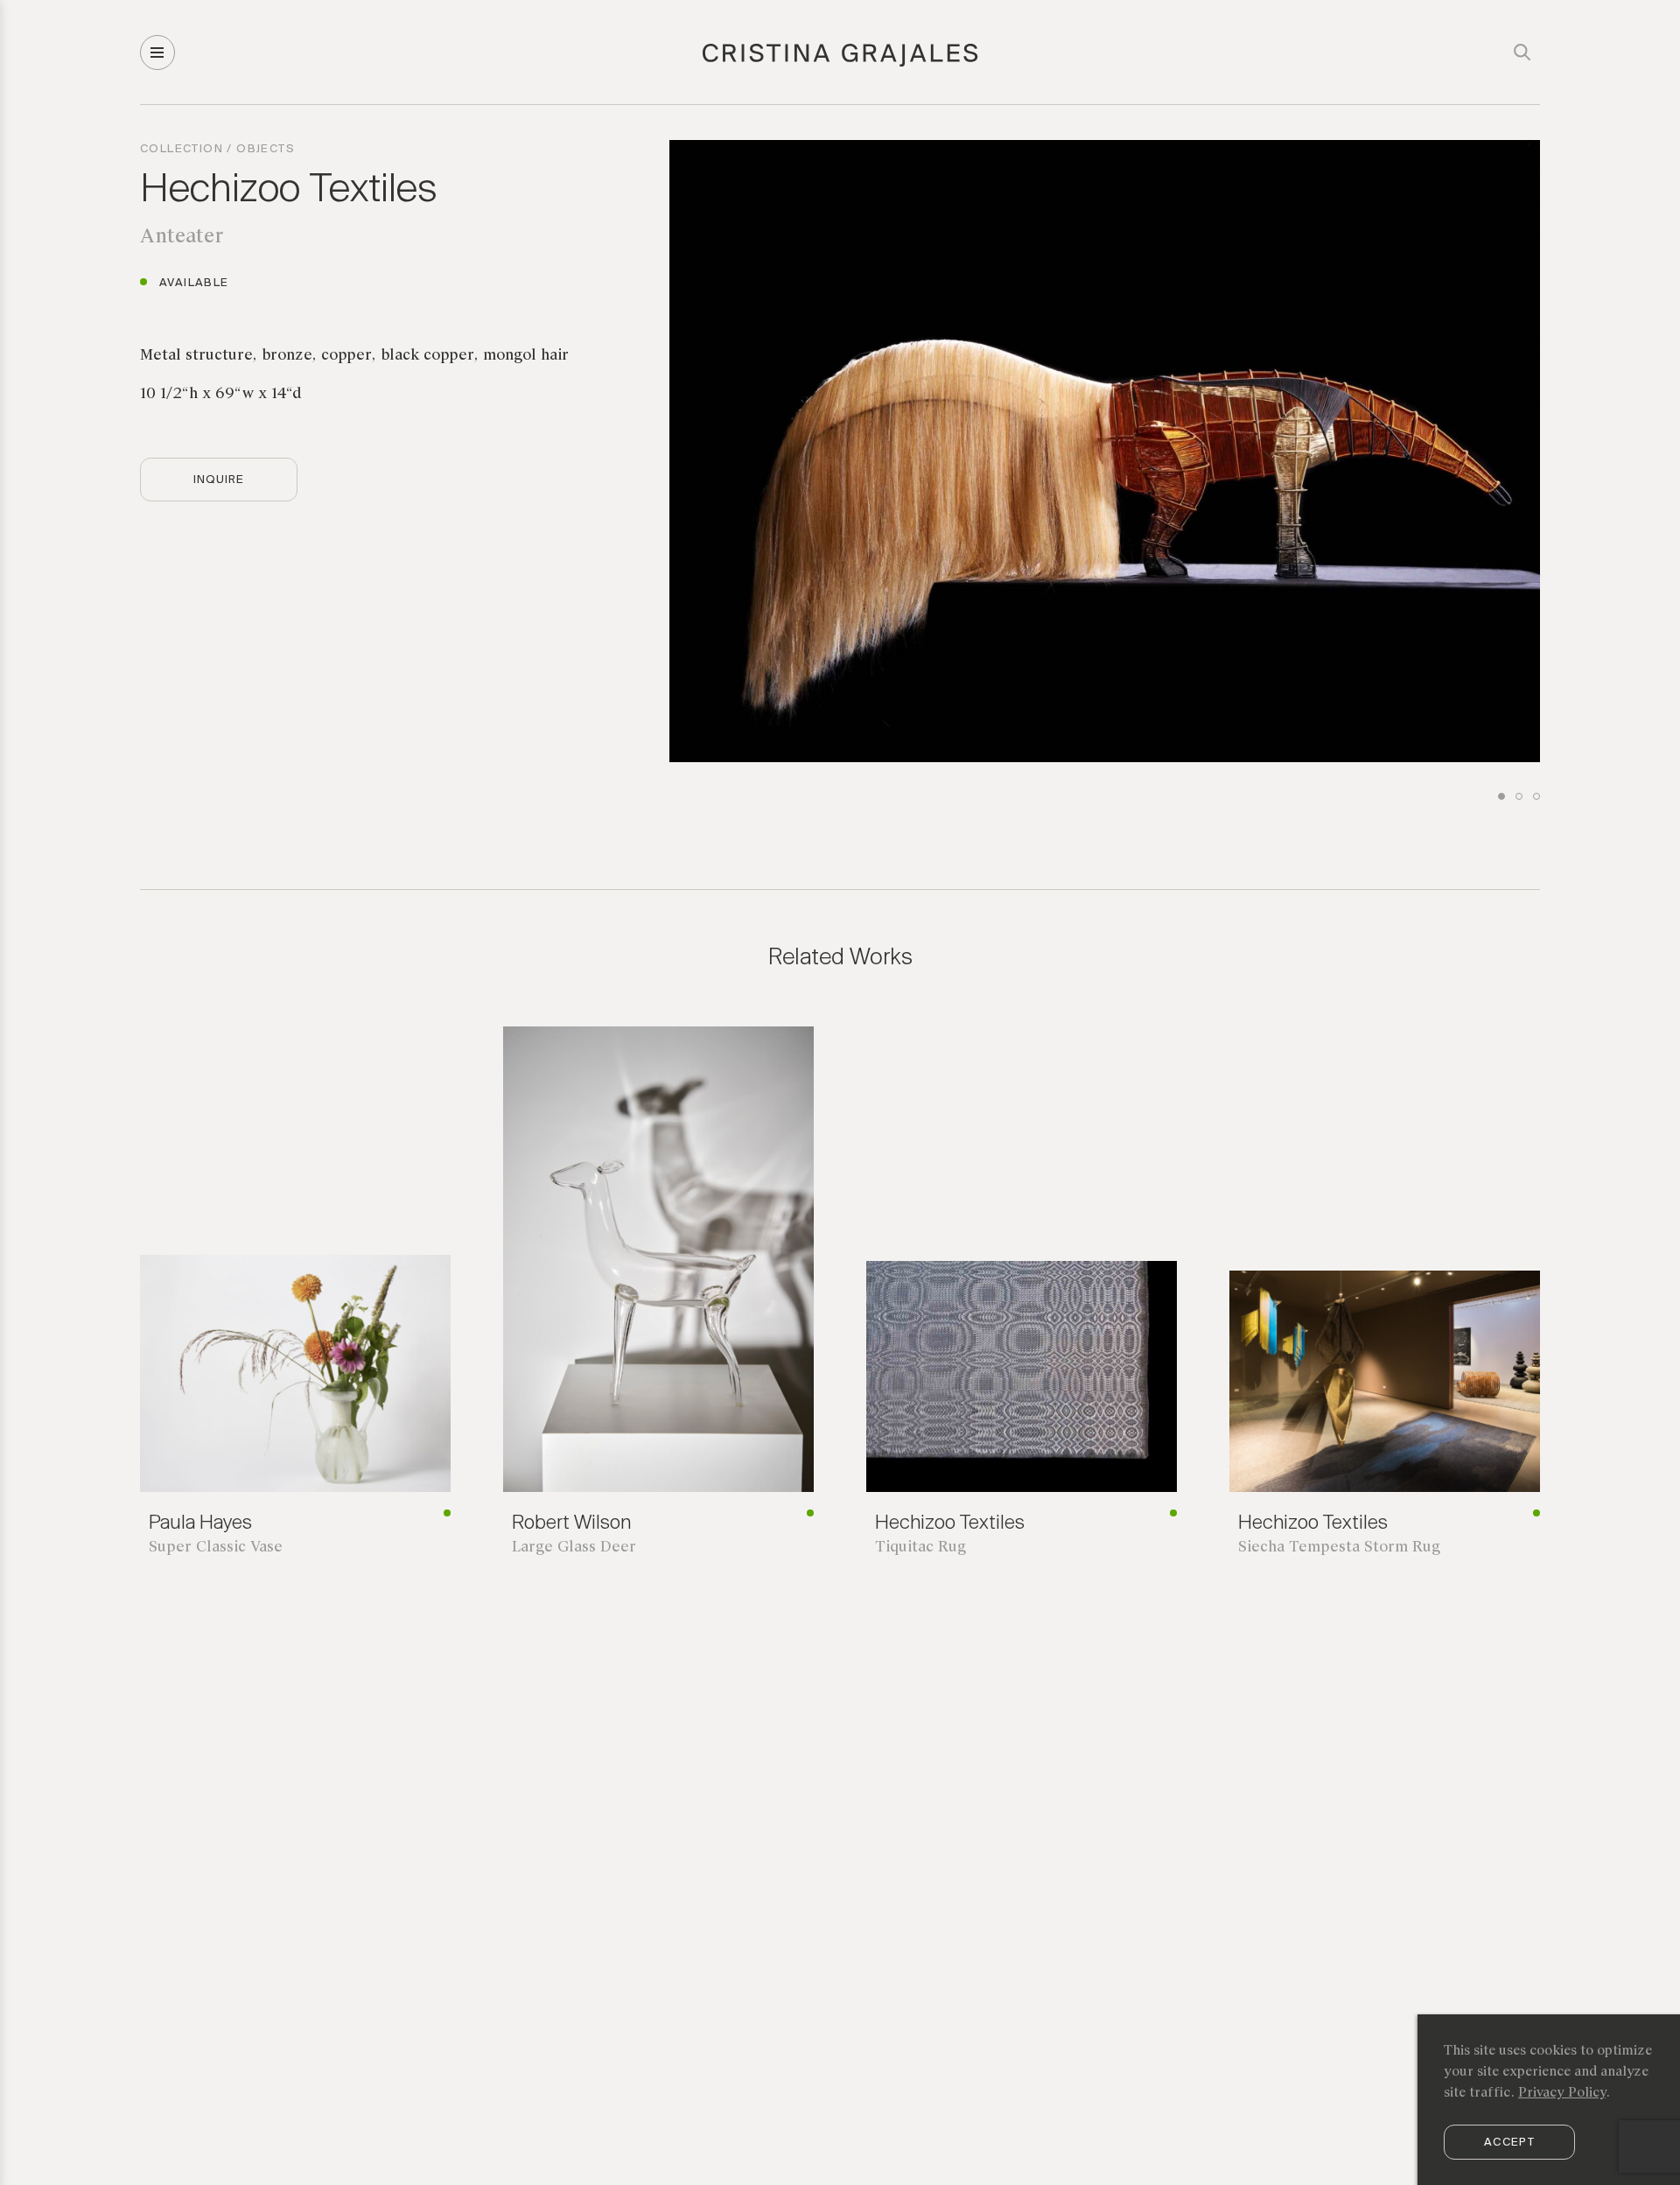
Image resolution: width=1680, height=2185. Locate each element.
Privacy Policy (1562, 2093)
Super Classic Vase (216, 1548)
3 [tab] (1536, 796)
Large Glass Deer (574, 1548)
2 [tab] (1519, 796)
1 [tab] (1501, 796)
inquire (219, 480)
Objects (266, 149)
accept (1509, 2143)
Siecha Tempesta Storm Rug (1339, 1548)
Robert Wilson (571, 1523)
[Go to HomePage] (840, 64)
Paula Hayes (200, 1523)
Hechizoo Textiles (289, 191)
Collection (182, 149)
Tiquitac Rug (923, 1548)
